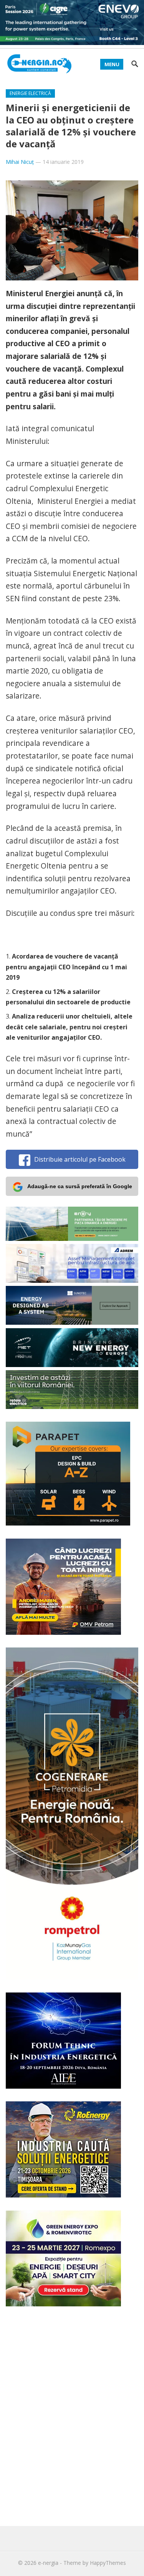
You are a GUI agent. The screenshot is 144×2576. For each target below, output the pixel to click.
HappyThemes (108, 2563)
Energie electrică (30, 93)
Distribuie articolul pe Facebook (80, 1159)
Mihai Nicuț (20, 162)
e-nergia (48, 2563)
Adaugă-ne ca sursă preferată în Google (80, 1186)
